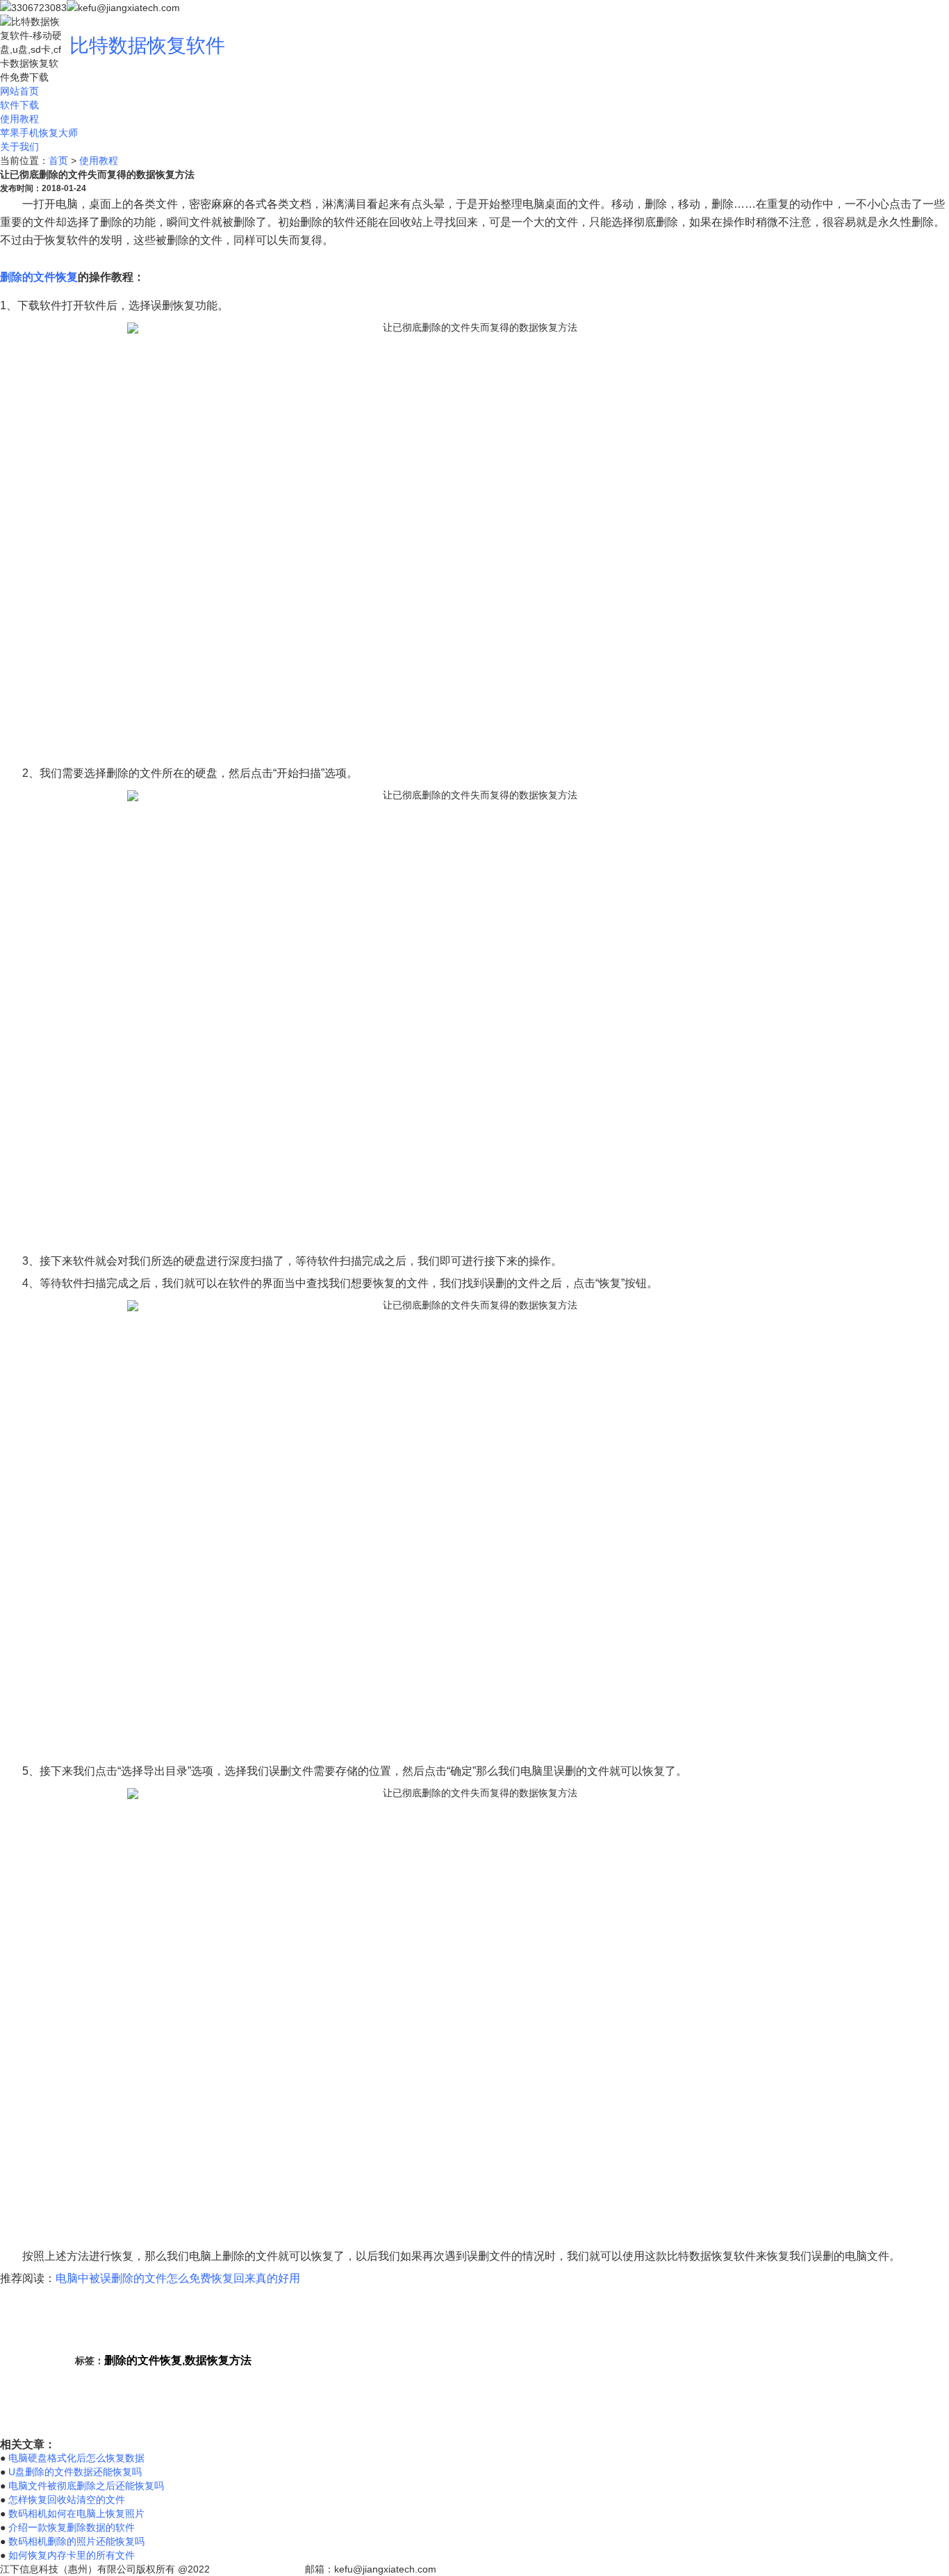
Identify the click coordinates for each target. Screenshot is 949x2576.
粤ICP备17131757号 (257, 2569)
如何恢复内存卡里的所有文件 (72, 2555)
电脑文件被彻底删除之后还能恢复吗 (86, 2486)
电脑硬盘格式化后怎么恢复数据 (76, 2458)
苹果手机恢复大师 (39, 133)
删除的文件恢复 (39, 277)
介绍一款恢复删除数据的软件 (72, 2527)
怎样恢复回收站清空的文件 (67, 2500)
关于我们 (19, 147)
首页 (58, 161)
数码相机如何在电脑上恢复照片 (76, 2513)
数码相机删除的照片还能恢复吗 (76, 2541)
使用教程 (19, 119)
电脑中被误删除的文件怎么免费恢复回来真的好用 (178, 2278)
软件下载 (19, 105)
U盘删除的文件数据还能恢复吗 (75, 2472)
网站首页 (19, 91)
